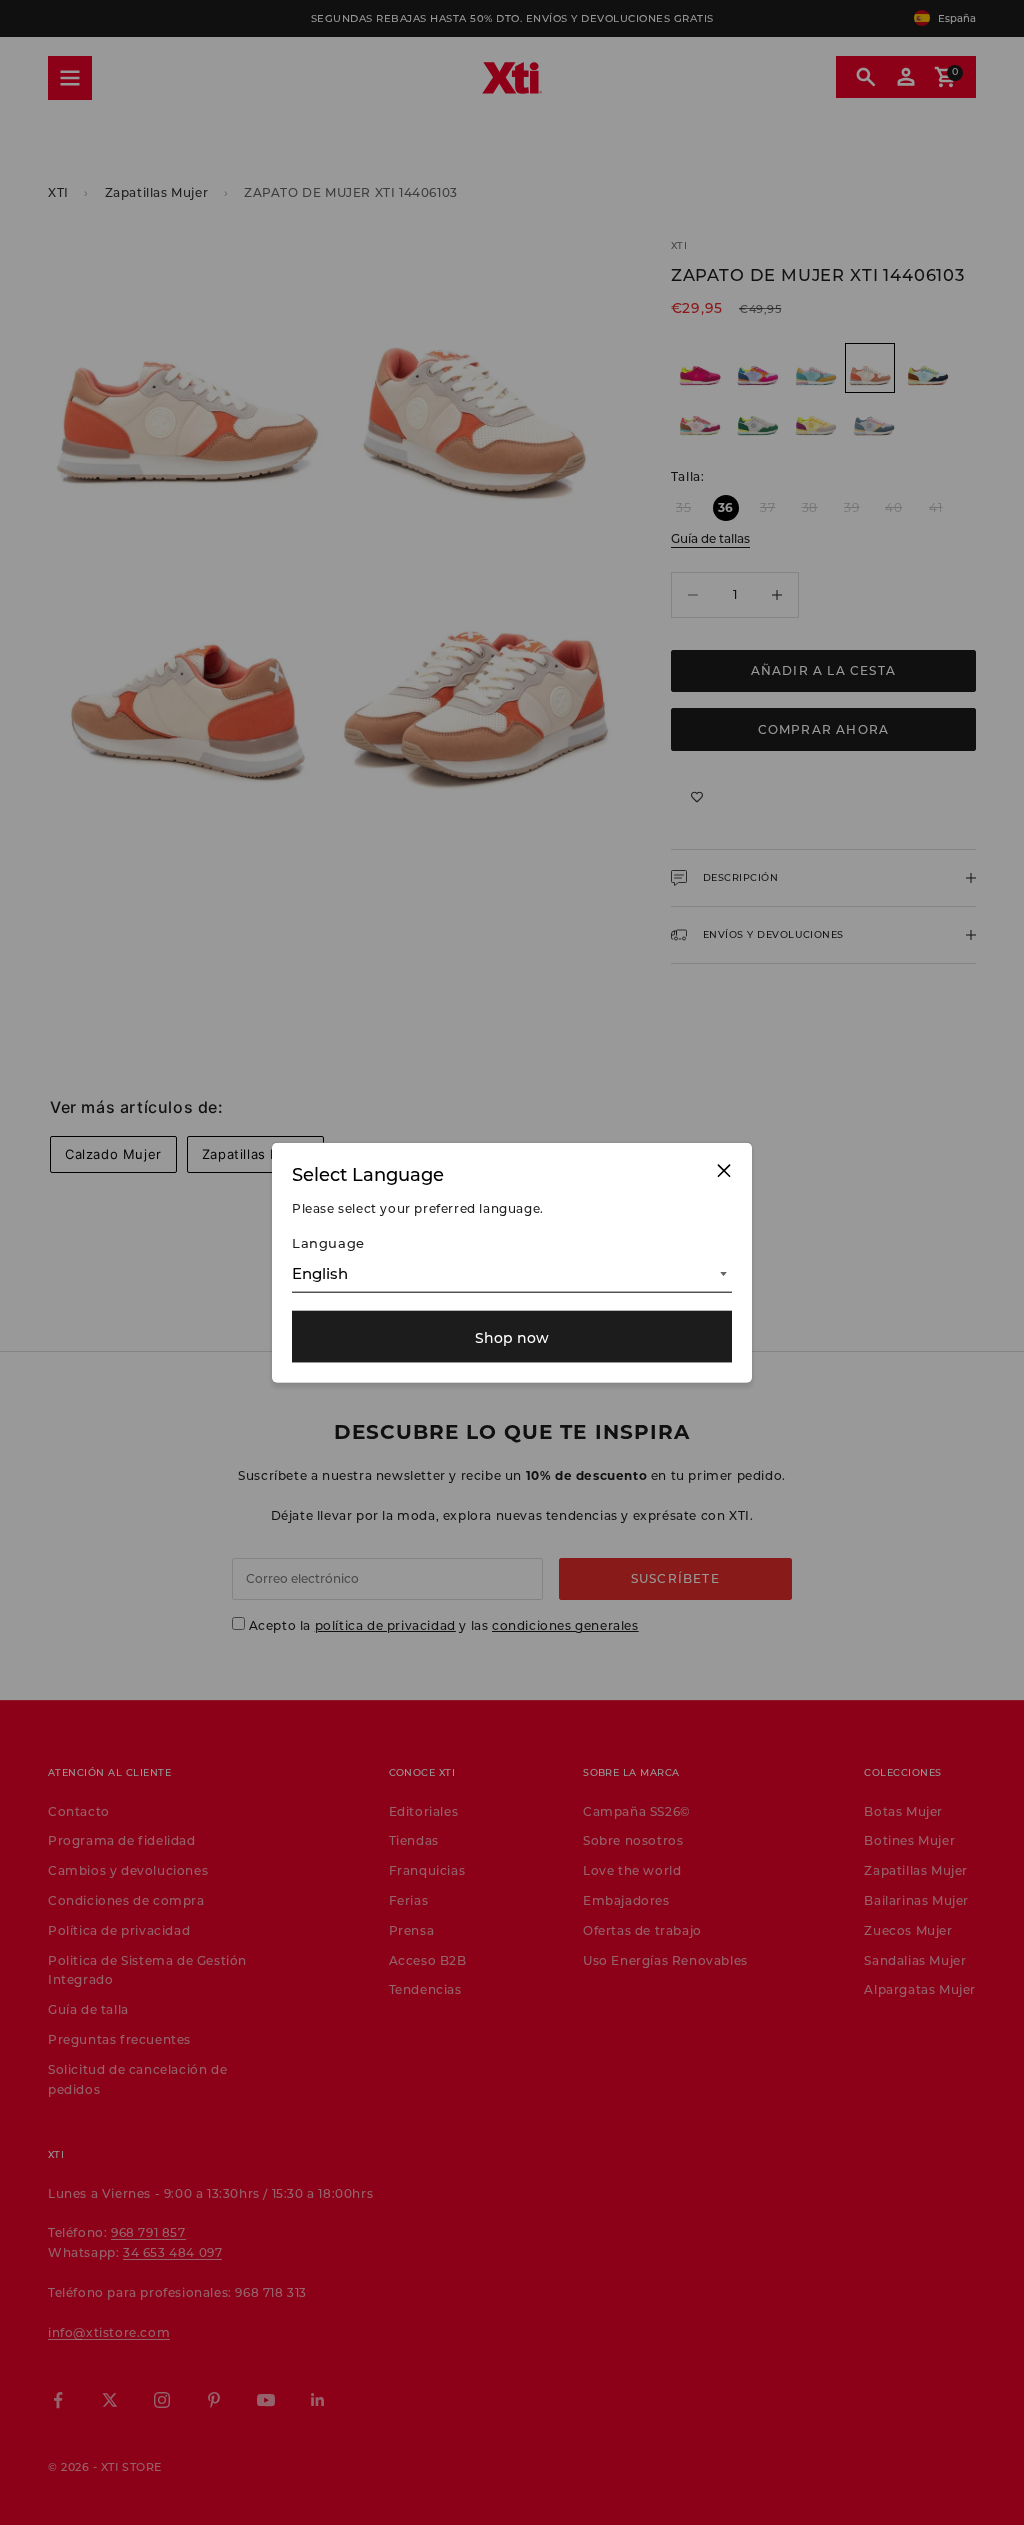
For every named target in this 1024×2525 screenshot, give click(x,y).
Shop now (512, 1336)
